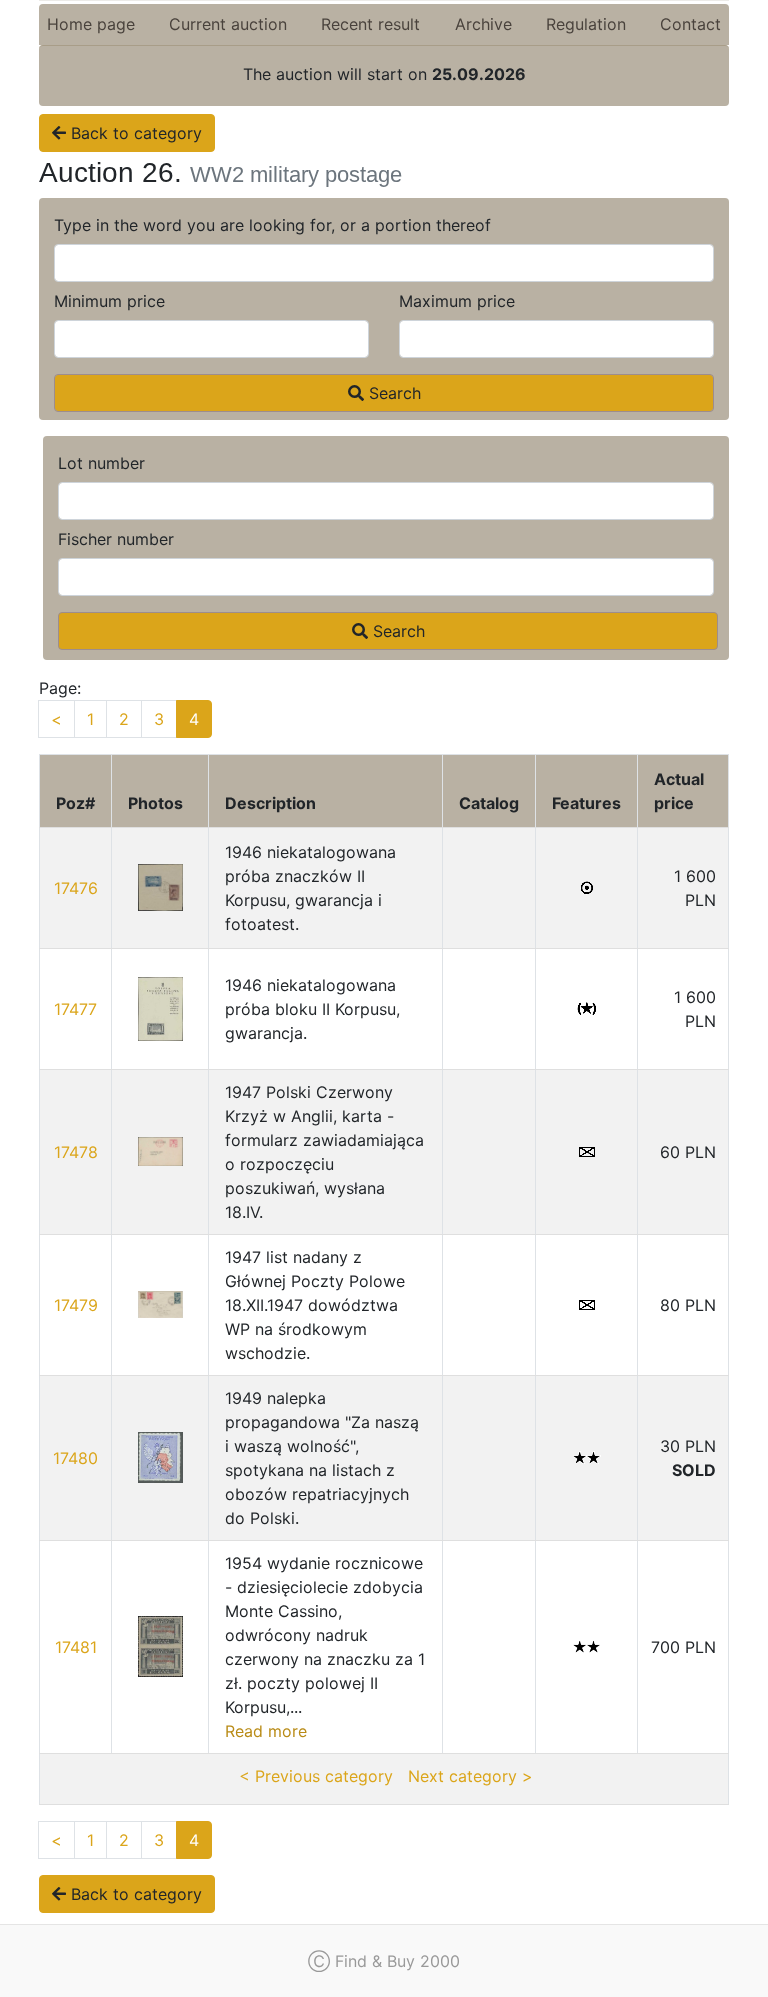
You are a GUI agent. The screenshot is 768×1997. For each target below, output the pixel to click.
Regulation (586, 24)
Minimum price (109, 301)
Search (392, 393)
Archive (483, 24)
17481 (76, 1647)
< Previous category (316, 1776)
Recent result (370, 24)
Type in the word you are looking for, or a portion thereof (272, 225)
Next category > (470, 1776)
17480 (75, 1458)
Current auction (228, 24)
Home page (91, 24)
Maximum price (457, 301)
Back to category (134, 133)
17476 (76, 888)
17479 (76, 1305)
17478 (76, 1152)
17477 (75, 1009)
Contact (690, 24)
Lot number (101, 463)
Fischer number (116, 539)
